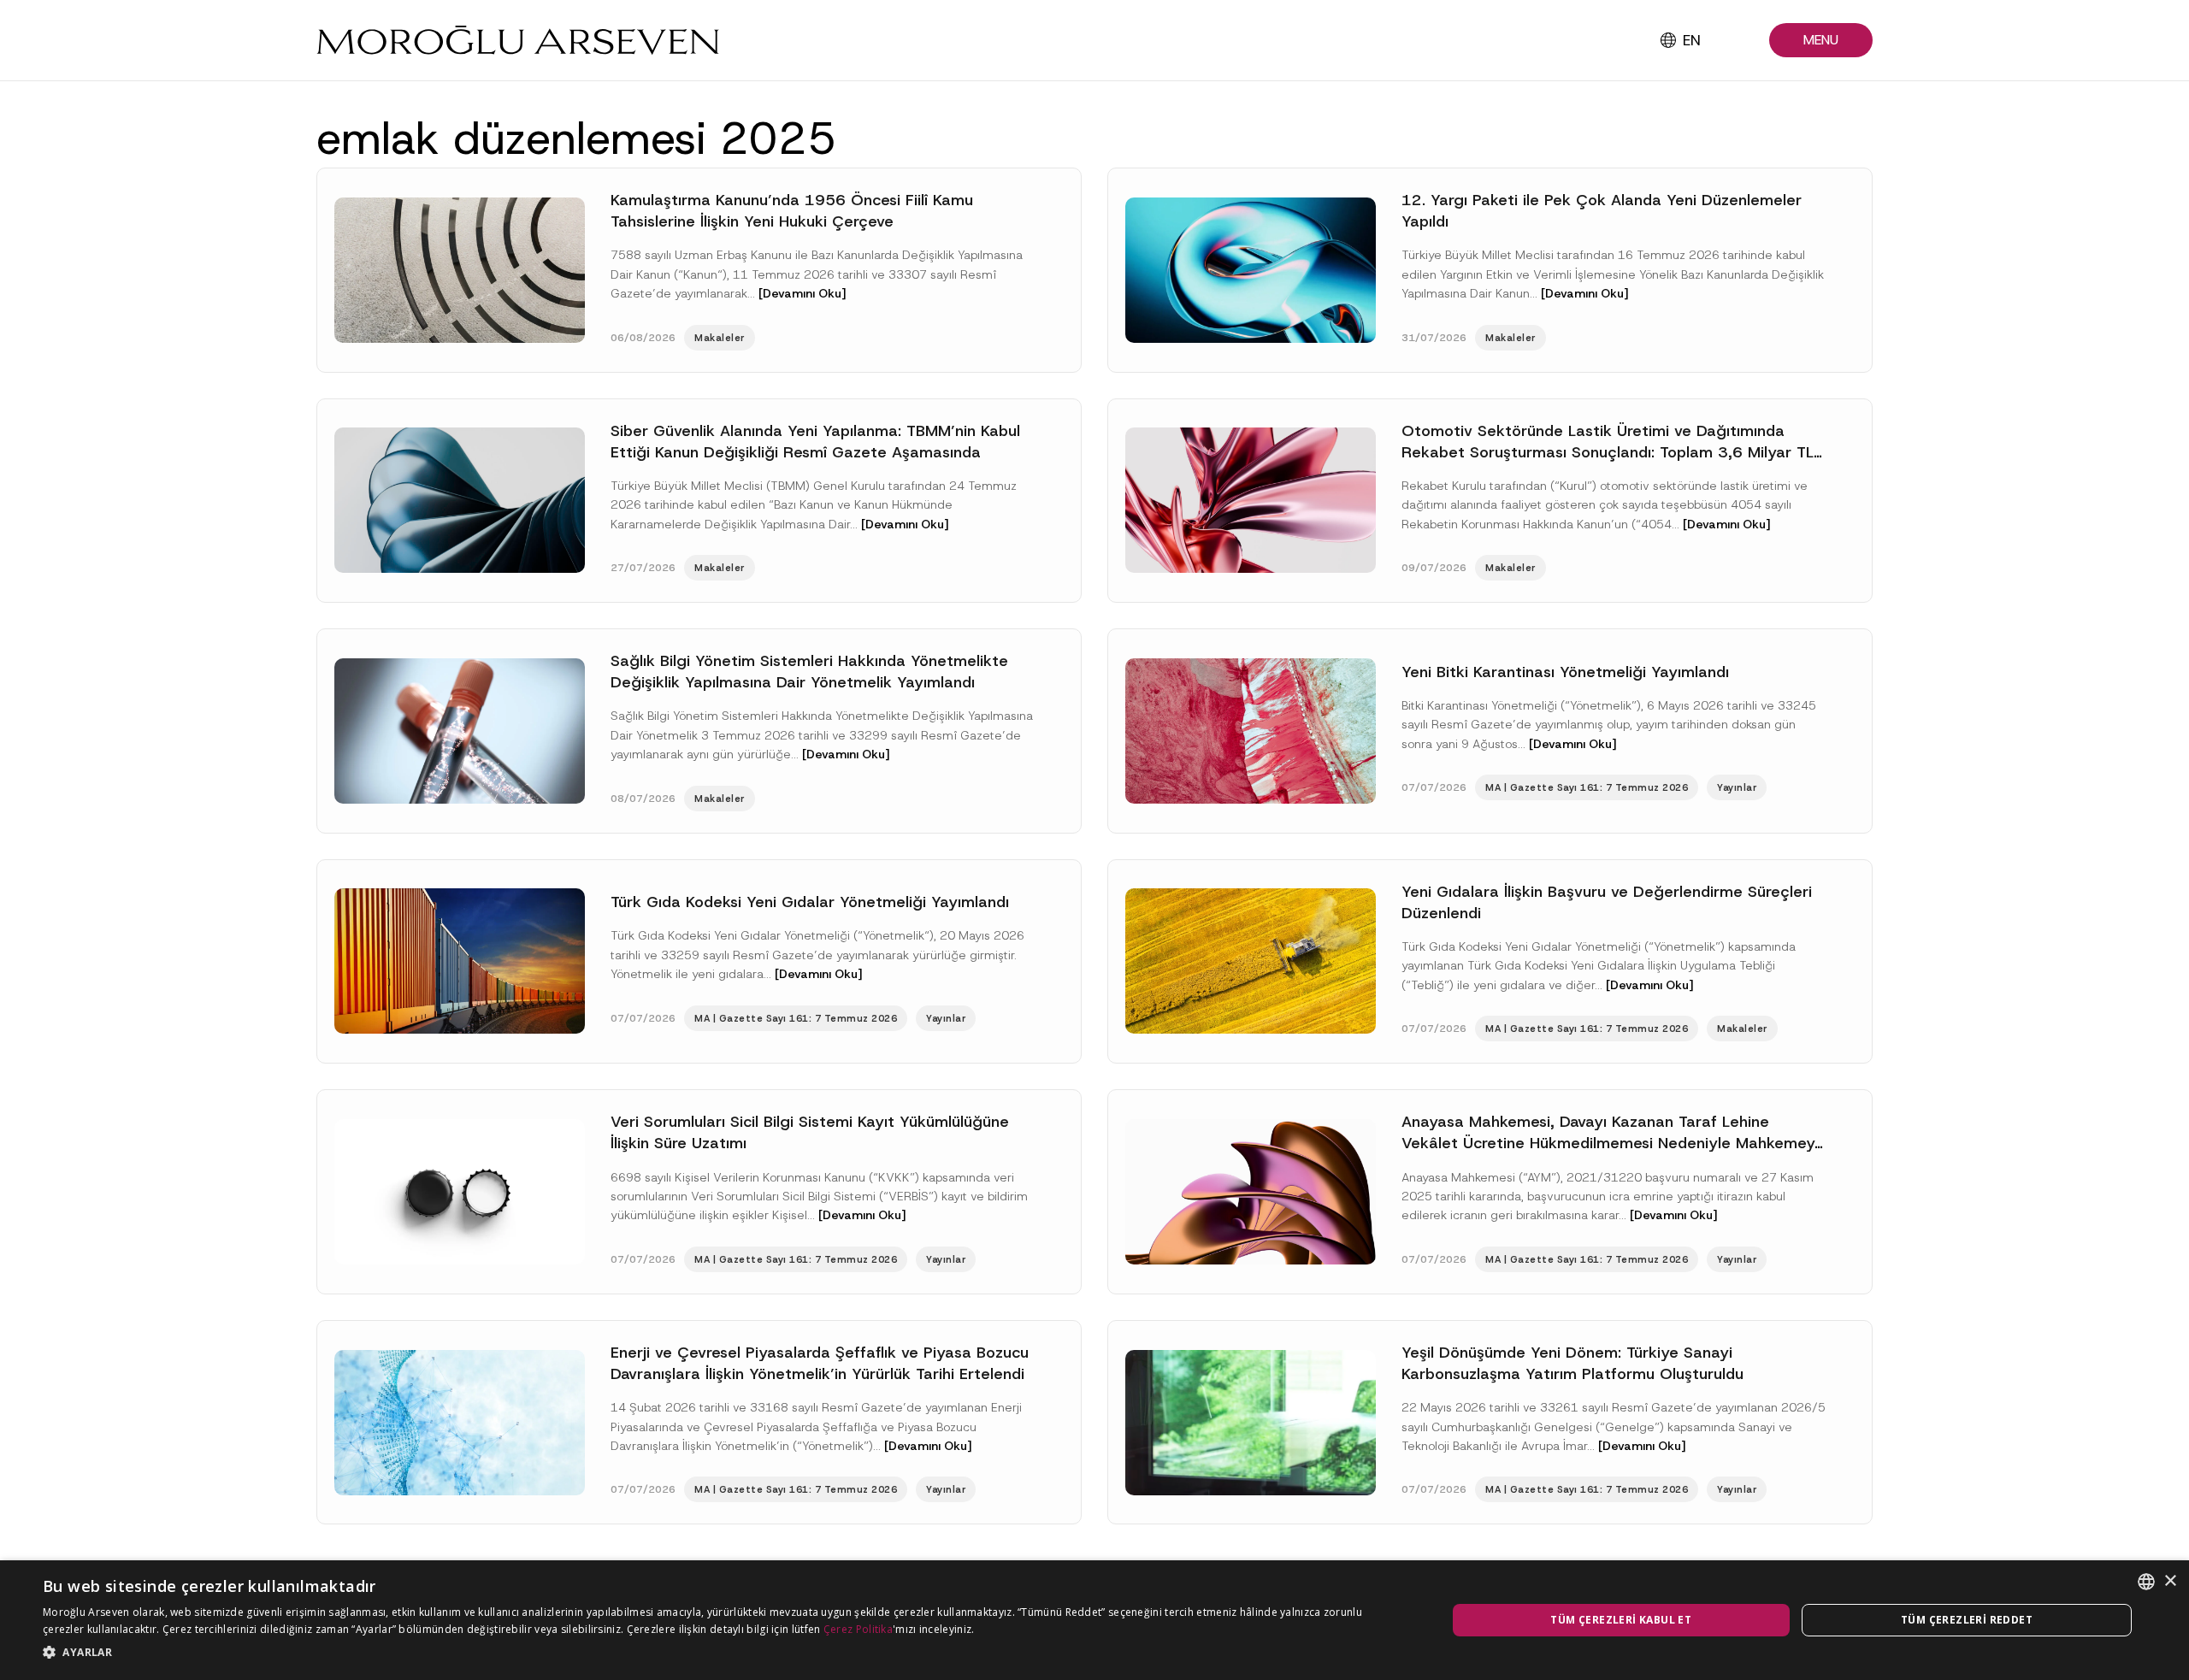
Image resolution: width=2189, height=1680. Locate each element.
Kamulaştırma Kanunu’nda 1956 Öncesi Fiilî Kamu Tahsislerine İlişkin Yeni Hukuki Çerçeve (792, 211)
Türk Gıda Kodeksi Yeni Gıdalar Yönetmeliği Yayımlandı (810, 902)
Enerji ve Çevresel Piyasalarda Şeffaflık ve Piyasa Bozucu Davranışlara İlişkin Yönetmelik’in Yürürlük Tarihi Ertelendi (820, 1363)
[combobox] (2146, 1582)
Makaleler (720, 338)
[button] (1821, 41)
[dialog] (1094, 1620)
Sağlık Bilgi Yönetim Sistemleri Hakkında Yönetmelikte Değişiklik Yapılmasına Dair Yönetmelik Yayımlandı (809, 672)
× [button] (2170, 1581)
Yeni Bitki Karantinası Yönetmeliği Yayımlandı (1565, 672)
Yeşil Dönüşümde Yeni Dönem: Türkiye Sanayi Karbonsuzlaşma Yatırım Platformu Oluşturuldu (1572, 1363)
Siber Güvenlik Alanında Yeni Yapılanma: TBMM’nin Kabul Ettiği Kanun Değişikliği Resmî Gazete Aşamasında (815, 442)
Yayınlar (1737, 787)
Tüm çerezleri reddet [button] (1967, 1620)
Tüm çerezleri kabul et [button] (1621, 1620)
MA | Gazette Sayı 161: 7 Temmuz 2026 (1587, 787)
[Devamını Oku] (802, 293)
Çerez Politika (858, 1629)
